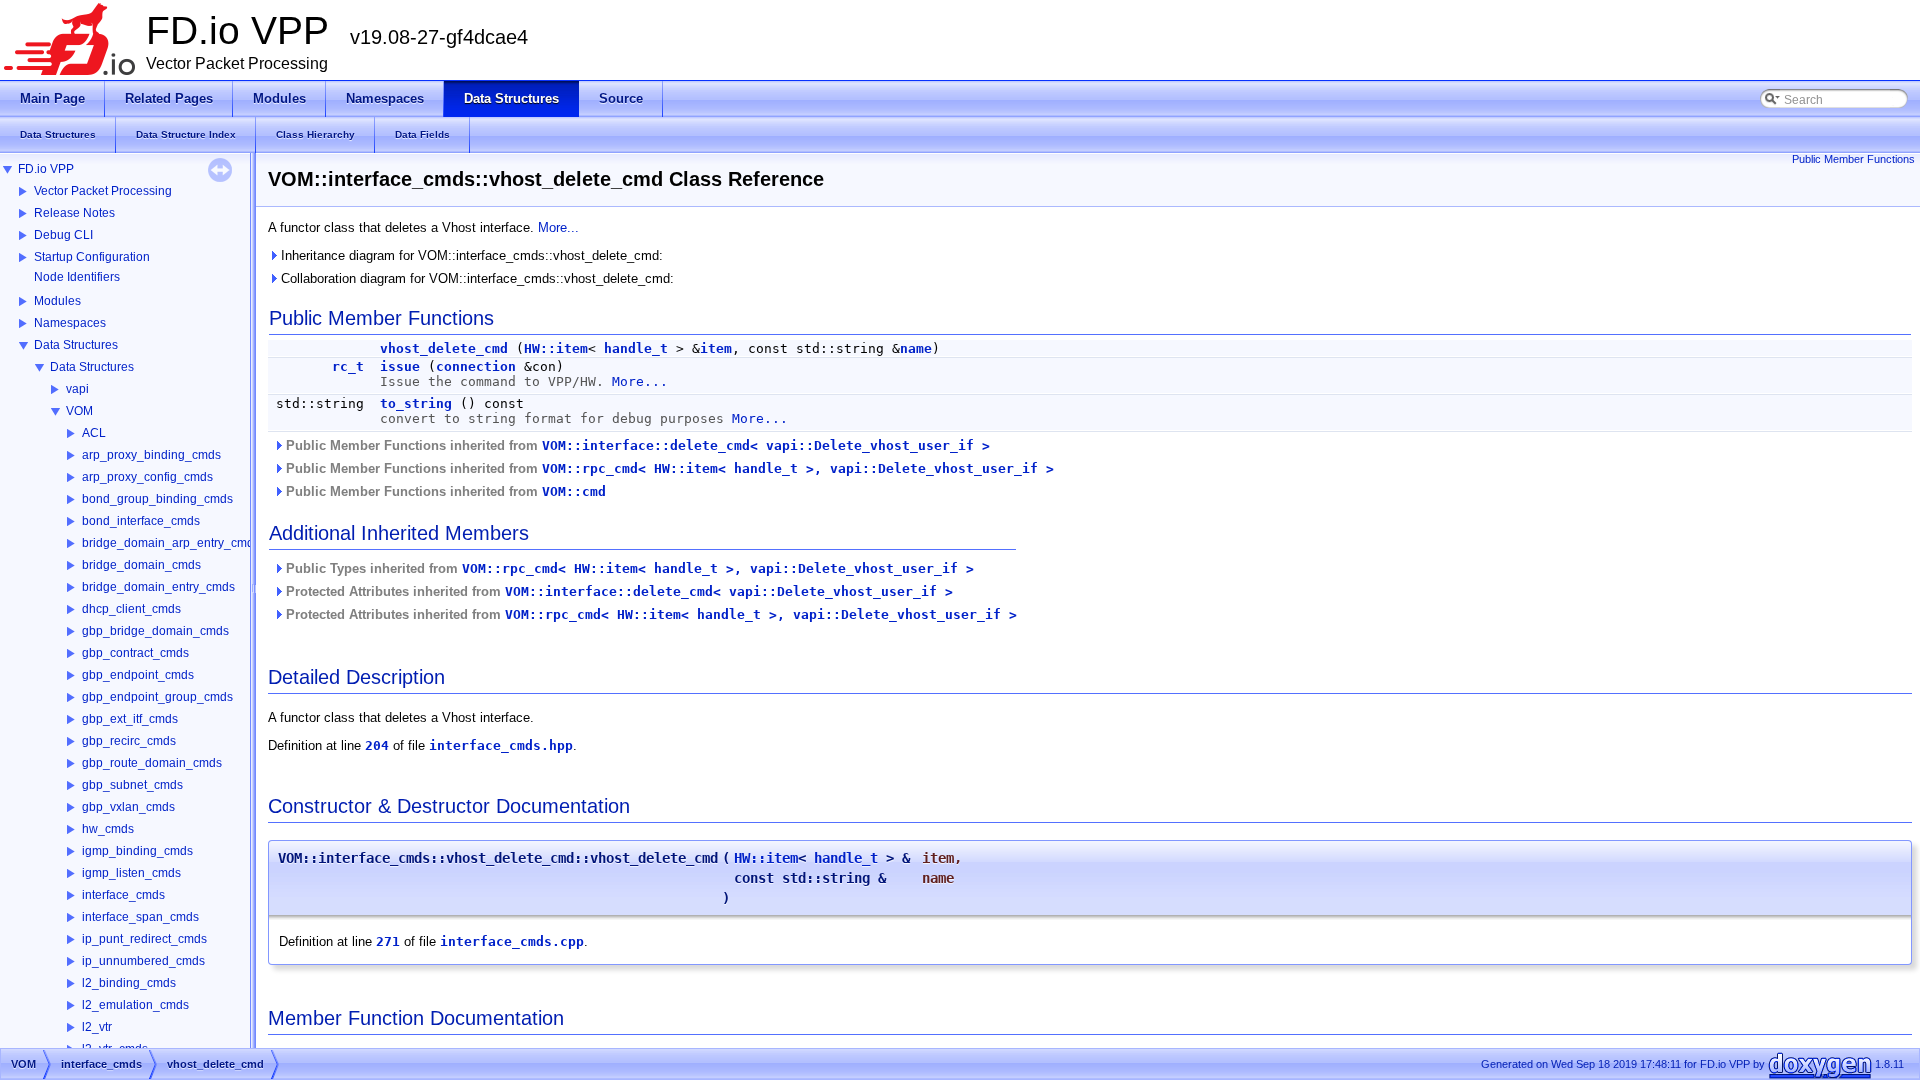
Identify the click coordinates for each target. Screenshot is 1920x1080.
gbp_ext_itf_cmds (130, 719)
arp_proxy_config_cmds (147, 477)
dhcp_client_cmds (131, 609)
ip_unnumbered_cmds (143, 961)
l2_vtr (97, 1027)
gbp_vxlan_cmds (128, 807)
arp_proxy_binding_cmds (151, 455)
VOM (79, 411)
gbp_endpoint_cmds (138, 675)
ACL (94, 433)
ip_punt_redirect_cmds (144, 939)
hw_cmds (108, 829)
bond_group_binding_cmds (157, 499)
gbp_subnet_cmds (132, 785)
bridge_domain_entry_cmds (158, 587)
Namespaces (70, 323)
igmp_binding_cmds (137, 851)
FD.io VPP (46, 169)
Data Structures (76, 345)
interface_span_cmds (140, 917)
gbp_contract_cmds (135, 653)
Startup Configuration (92, 257)
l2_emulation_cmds (135, 1005)
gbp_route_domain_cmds (152, 763)
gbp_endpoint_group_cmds (157, 697)
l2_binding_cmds (129, 983)
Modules (57, 301)
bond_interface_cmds (141, 521)
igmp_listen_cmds (131, 873)
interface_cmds (123, 895)
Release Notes (74, 213)
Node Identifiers (77, 277)
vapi (77, 389)
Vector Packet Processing (103, 191)
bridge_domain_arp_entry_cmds (171, 543)
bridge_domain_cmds (141, 565)
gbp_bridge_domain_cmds (155, 631)
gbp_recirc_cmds (129, 741)
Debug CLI (63, 235)
